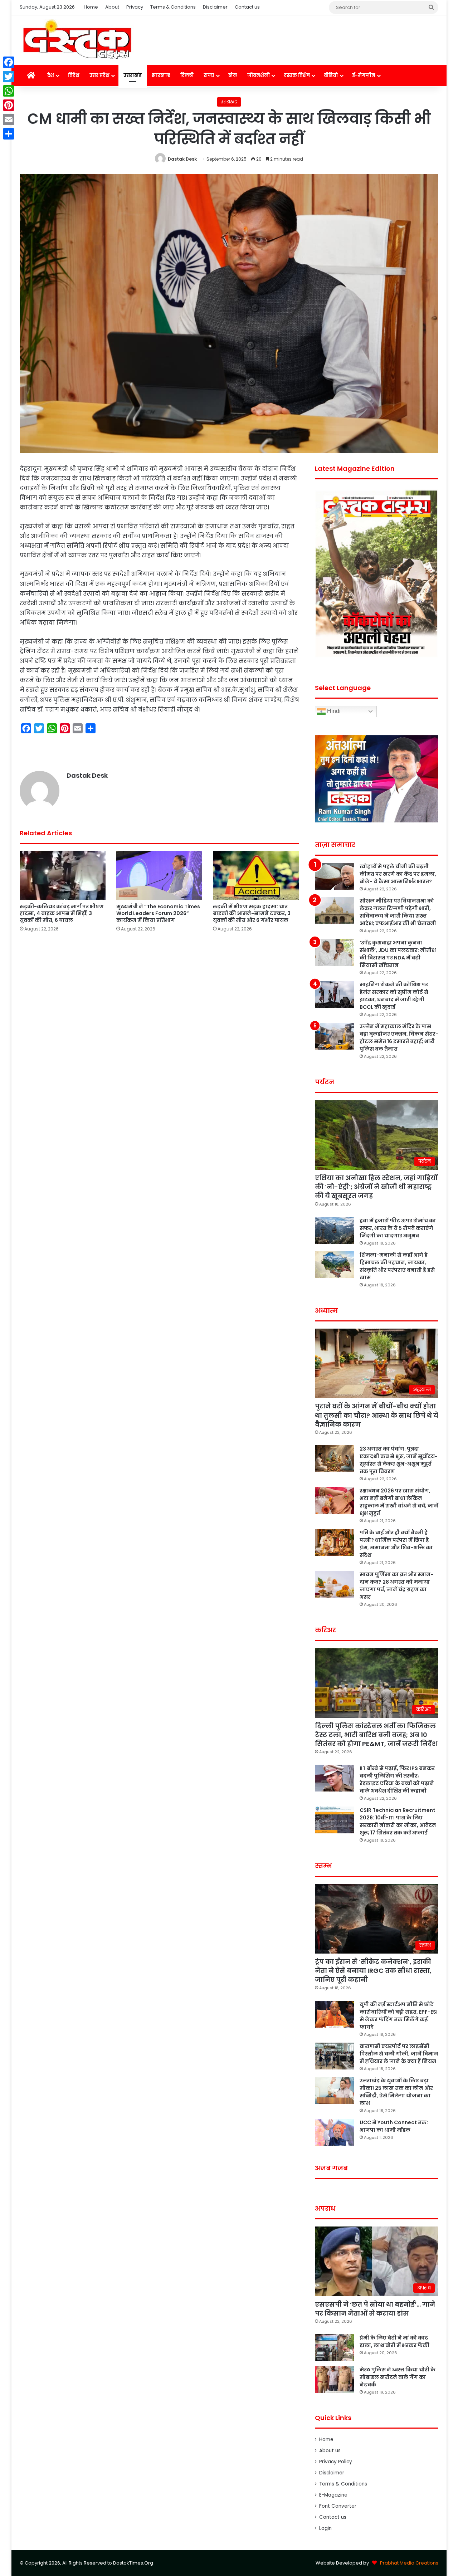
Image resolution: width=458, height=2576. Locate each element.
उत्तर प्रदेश (99, 75)
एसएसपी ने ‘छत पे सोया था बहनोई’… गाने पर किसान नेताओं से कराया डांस (375, 2309)
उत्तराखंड (133, 75)
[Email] (9, 119)
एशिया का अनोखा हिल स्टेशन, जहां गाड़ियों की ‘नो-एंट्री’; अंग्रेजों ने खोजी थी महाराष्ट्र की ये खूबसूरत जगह (376, 1187)
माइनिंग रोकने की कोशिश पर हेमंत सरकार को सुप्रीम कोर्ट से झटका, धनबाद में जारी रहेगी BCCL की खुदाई (394, 996)
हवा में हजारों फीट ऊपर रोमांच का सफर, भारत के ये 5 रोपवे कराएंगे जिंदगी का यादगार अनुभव (398, 1228)
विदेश (74, 75)
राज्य (209, 75)
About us (330, 2451)
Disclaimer (215, 7)
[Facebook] (9, 62)
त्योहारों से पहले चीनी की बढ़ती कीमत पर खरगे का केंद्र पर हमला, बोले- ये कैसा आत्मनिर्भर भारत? (398, 874)
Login (325, 2528)
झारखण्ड (161, 75)
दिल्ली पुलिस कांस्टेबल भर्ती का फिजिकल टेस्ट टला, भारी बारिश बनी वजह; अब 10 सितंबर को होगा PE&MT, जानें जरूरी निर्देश (376, 1735)
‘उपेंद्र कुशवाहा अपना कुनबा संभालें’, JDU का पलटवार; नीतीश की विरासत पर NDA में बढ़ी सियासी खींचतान (398, 954)
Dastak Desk (182, 159)
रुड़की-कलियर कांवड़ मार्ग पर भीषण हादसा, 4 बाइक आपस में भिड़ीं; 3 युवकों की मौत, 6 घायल (62, 913)
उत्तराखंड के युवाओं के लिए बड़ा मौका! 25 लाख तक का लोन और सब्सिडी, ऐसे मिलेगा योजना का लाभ (396, 2092)
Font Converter (338, 2506)
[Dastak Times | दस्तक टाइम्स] (77, 40)
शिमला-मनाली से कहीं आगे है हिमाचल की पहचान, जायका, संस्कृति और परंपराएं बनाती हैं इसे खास (397, 1266)
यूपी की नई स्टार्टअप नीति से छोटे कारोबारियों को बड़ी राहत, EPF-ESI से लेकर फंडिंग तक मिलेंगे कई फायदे (399, 2016)
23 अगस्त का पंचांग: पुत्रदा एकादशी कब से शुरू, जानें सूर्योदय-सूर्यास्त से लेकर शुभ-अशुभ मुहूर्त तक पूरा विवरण (399, 1460)
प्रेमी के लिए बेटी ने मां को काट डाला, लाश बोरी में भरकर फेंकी (394, 2342)
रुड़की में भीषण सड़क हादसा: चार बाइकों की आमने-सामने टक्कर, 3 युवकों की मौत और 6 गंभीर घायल (252, 913)
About (112, 7)
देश (51, 75)
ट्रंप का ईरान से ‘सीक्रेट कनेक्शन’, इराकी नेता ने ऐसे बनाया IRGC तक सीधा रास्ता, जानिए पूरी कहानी (373, 1971)
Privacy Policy (336, 2462)
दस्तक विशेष (297, 75)
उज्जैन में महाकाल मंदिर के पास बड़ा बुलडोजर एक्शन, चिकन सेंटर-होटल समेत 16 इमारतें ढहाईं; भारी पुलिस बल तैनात (399, 1038)
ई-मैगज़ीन (364, 75)
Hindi (333, 711)
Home (91, 7)
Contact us (247, 7)
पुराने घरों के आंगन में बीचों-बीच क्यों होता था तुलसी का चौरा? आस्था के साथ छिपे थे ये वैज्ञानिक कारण (377, 1415)
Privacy (135, 7)
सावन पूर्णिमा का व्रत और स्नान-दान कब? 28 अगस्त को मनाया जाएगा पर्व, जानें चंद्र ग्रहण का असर (396, 1586)
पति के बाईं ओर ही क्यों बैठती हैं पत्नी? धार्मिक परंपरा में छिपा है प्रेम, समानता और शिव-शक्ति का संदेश (396, 1544)
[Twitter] (9, 77)
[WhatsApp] (9, 91)
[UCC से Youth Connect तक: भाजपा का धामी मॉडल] (335, 2132)
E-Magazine (333, 2495)
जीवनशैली (259, 75)
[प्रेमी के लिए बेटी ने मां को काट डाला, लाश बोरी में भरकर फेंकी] (335, 2348)
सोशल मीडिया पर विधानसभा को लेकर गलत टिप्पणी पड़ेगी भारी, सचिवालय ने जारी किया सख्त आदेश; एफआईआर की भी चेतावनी (398, 912)
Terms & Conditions (173, 7)
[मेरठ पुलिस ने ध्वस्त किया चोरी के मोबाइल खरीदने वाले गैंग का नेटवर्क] (335, 2379)
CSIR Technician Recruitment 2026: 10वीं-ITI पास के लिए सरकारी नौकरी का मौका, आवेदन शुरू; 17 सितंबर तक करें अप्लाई (398, 1821)
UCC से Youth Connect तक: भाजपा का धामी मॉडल (394, 2126)
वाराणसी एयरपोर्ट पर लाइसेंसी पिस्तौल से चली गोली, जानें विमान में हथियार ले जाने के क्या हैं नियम (399, 2054)
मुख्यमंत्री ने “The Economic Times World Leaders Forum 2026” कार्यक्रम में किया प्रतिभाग (158, 913)
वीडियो (331, 75)
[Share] (9, 134)
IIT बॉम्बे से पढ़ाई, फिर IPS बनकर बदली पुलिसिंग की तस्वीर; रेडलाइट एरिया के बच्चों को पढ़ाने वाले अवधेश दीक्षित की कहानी (397, 1780)
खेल (233, 75)
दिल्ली (187, 75)
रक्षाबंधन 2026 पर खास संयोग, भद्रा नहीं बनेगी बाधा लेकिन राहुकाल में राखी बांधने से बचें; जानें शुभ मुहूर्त (399, 1502)
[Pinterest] (9, 105)
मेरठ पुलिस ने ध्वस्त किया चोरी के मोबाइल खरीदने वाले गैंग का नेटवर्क (398, 2377)
